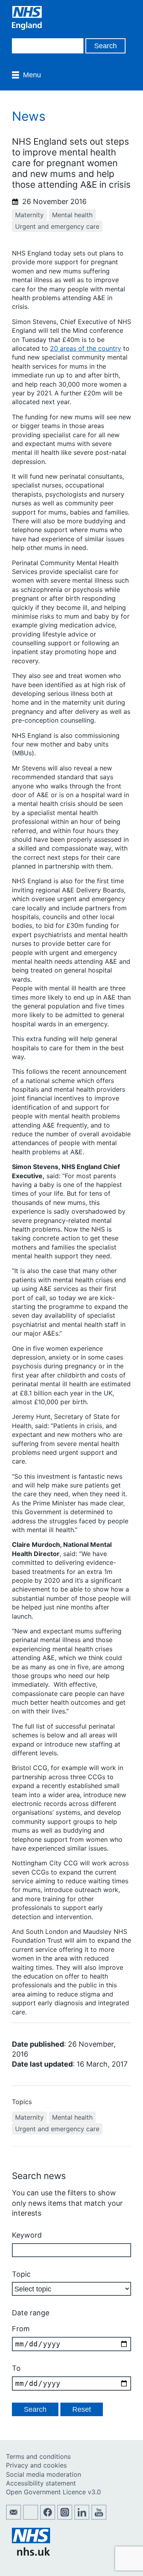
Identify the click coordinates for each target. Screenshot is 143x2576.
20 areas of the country (86, 348)
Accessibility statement (41, 2483)
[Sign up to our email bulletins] (14, 2517)
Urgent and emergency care (57, 226)
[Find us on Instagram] (65, 2517)
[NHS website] (31, 2553)
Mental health (72, 215)
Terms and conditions (38, 2456)
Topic (21, 2274)
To (16, 2368)
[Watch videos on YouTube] (99, 2517)
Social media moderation (43, 2474)
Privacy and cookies (36, 2465)
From (21, 2329)
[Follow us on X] (31, 2517)
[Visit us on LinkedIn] (82, 2517)
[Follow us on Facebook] (48, 2517)
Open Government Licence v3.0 (53, 2492)
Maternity (29, 215)
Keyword (27, 2235)
